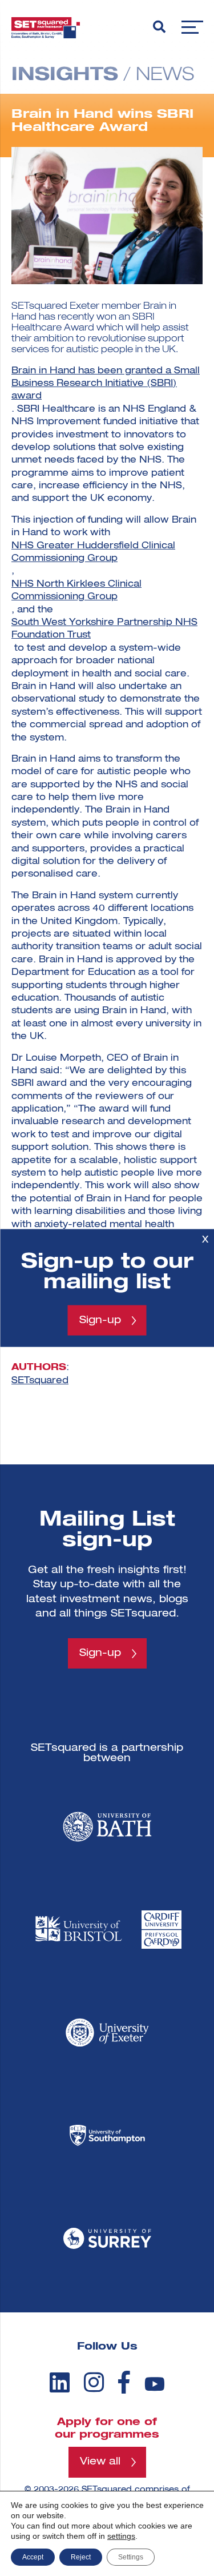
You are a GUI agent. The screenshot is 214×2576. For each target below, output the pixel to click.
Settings (131, 2557)
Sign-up (100, 1320)
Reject (81, 2557)
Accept (33, 2557)
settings (121, 2536)
